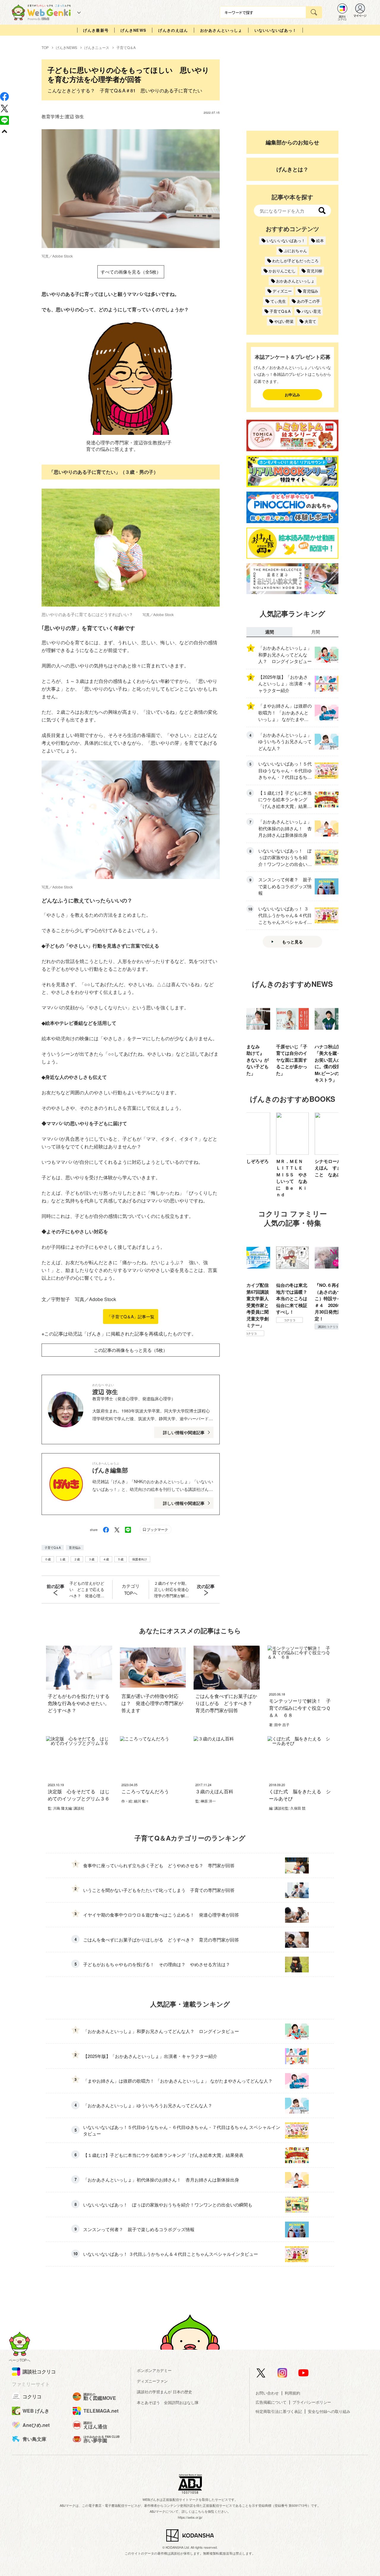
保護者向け (140, 1559)
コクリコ (251, 1320)
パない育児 (311, 311)
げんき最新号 (96, 30)
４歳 (106, 1559)
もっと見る (292, 942)
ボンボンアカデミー (154, 2370)
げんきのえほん (173, 30)
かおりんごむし (282, 271)
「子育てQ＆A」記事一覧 (131, 1317)
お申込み (292, 395)
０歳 (48, 1559)
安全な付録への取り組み (329, 2411)
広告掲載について (271, 2402)
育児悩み (75, 1548)
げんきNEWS (133, 30)
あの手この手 (308, 301)
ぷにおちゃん (295, 251)
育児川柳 (314, 271)
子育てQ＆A (126, 47)
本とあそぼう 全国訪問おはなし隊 (168, 2402)
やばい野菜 (284, 321)
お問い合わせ (267, 2393)
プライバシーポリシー (312, 2402)
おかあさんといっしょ (221, 30)
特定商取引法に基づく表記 (279, 2411)
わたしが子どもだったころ (295, 261)
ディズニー (282, 291)
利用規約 (292, 2393)
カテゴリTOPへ (131, 1589)
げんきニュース (97, 47)
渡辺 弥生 (75, 116)
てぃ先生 (278, 301)
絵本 (320, 240)
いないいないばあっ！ (276, 30)
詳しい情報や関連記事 (184, 1432)
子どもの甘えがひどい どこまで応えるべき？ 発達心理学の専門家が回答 (87, 1590)
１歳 (62, 1559)
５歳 (121, 1559)
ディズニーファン (152, 2381)
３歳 (91, 1559)
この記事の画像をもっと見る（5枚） (131, 1350)
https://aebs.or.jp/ (190, 2517)
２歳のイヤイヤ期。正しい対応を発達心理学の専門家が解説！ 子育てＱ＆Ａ (171, 1590)
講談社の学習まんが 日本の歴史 (164, 2392)
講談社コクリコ (289, 1327)
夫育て (310, 321)
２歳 (77, 1559)
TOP (45, 47)
